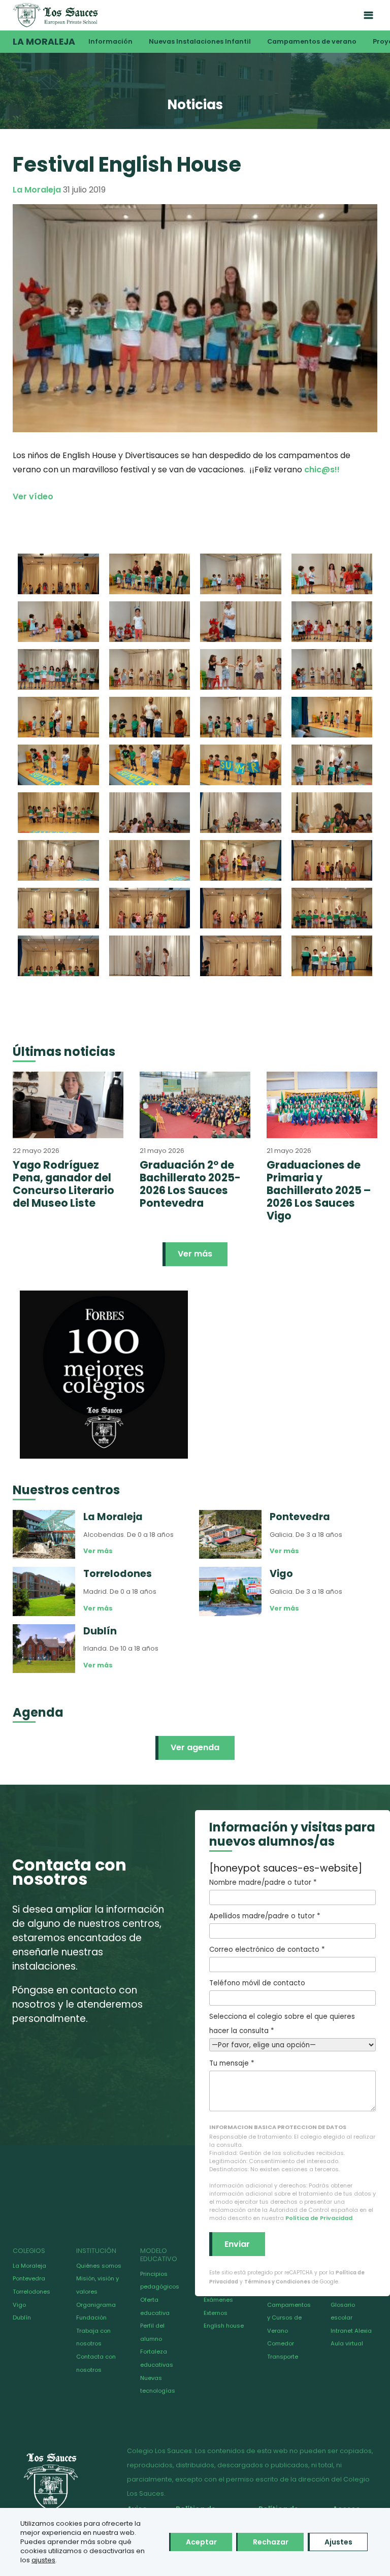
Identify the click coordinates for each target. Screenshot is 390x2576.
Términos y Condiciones (277, 2282)
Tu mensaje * (232, 2063)
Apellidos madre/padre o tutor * (265, 1916)
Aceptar (201, 2542)
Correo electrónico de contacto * (267, 1950)
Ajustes (338, 2542)
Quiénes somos (99, 2266)
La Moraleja (44, 42)
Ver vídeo (33, 496)
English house (224, 2326)
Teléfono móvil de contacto (257, 1983)
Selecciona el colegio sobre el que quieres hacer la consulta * (282, 2024)
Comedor (281, 2343)
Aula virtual (347, 2343)
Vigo (19, 2305)
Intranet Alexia (351, 2331)
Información (110, 41)
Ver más (195, 1254)
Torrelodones (31, 2292)
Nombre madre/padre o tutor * (263, 1882)
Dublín (22, 2317)
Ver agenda (195, 1747)
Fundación (91, 2317)
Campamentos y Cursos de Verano (289, 2318)
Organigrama (96, 2305)
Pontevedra (29, 2278)
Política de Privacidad (319, 2218)
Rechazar (271, 2542)
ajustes (43, 2560)
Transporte (283, 2357)
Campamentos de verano (312, 41)
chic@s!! (322, 470)
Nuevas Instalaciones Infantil (200, 41)
